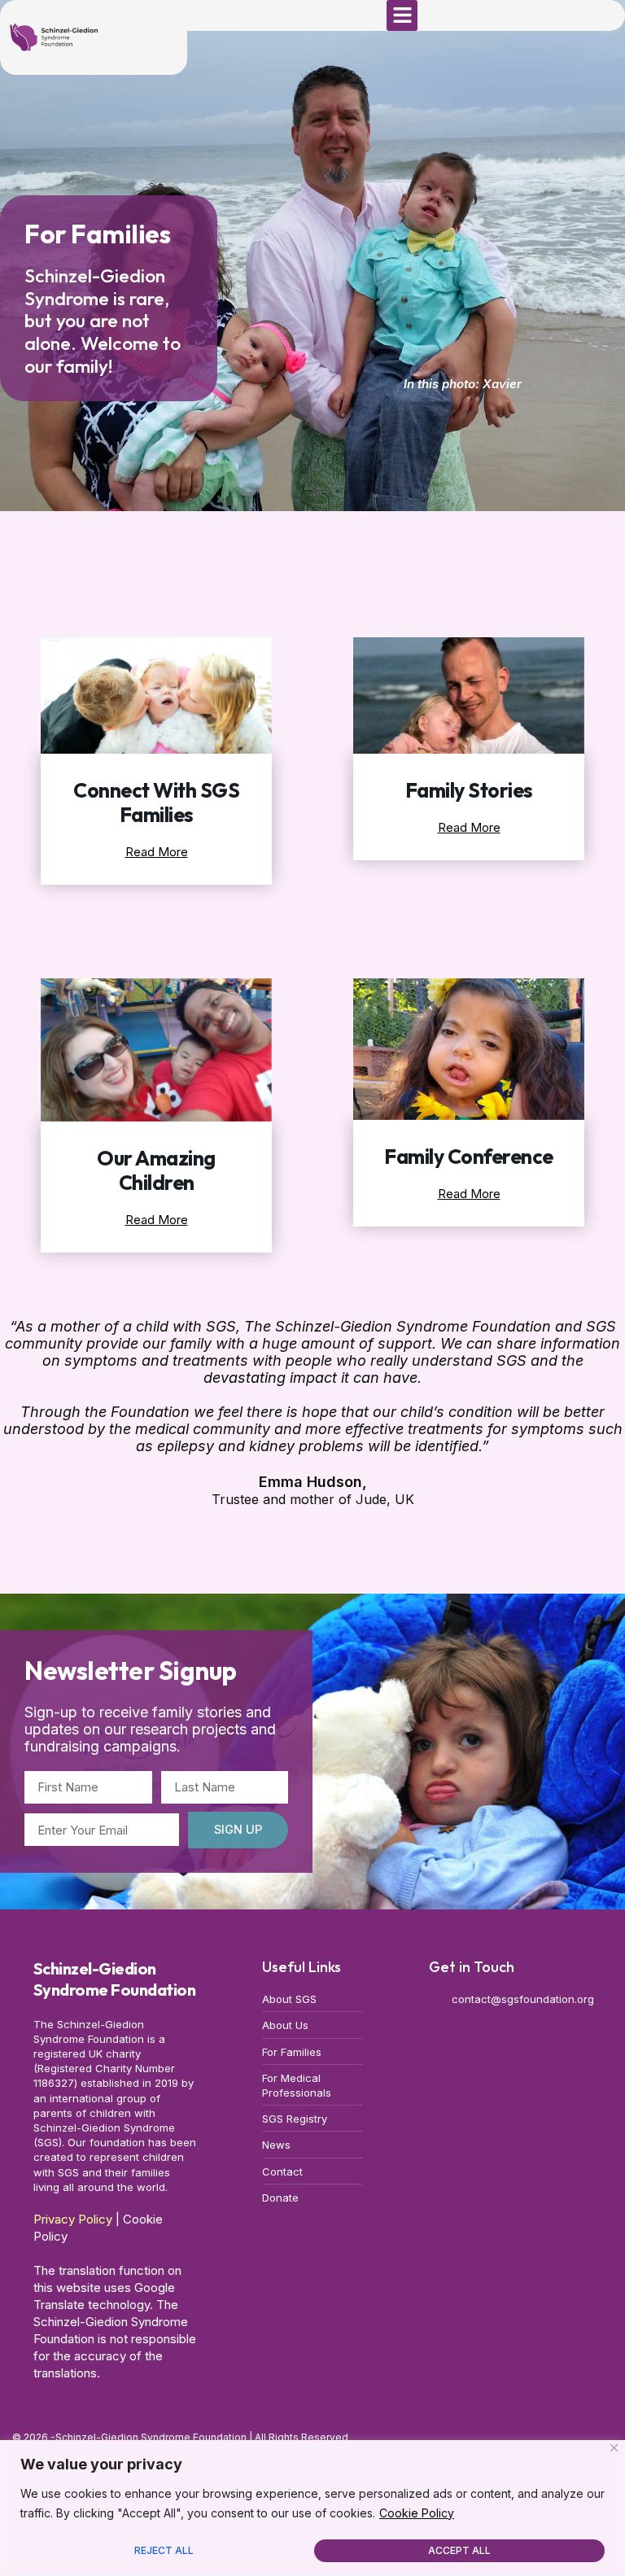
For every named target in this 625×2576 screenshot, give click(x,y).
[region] (312, 2508)
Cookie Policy (417, 2513)
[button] (402, 15)
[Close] (614, 2448)
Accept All (459, 2550)
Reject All (164, 2550)
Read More (157, 852)
